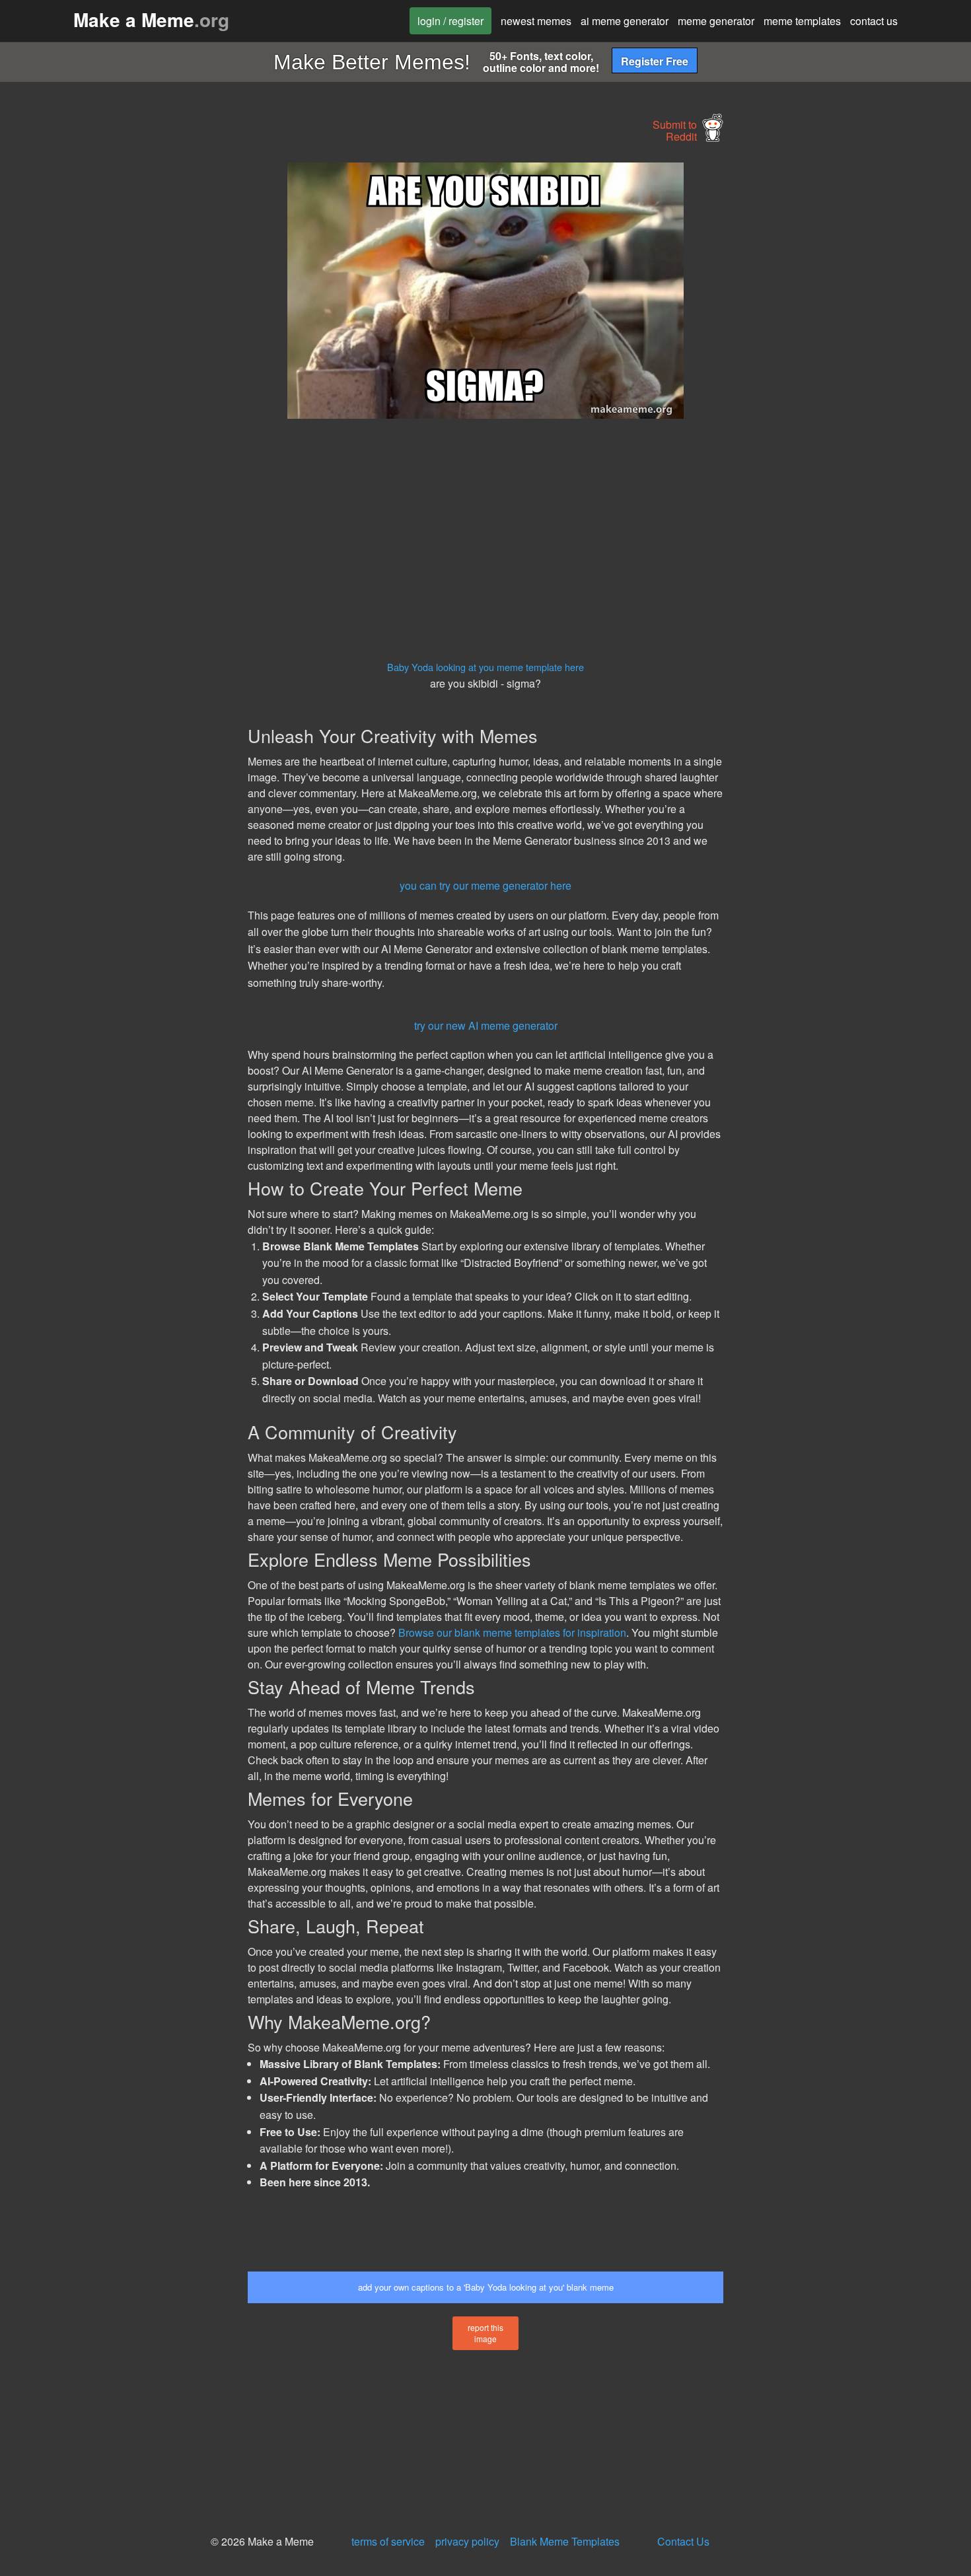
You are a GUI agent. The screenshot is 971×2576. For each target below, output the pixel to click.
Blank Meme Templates (565, 2541)
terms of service (388, 2541)
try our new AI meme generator (486, 1025)
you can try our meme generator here (485, 885)
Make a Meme (151, 19)
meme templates (802, 21)
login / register (450, 21)
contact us (874, 21)
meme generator (716, 21)
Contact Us (683, 2541)
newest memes (536, 21)
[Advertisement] (126, 361)
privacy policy (467, 2541)
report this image (485, 2333)
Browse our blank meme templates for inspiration (512, 1632)
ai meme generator (625, 21)
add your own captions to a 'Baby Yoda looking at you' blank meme (486, 2287)
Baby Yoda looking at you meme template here (485, 667)
